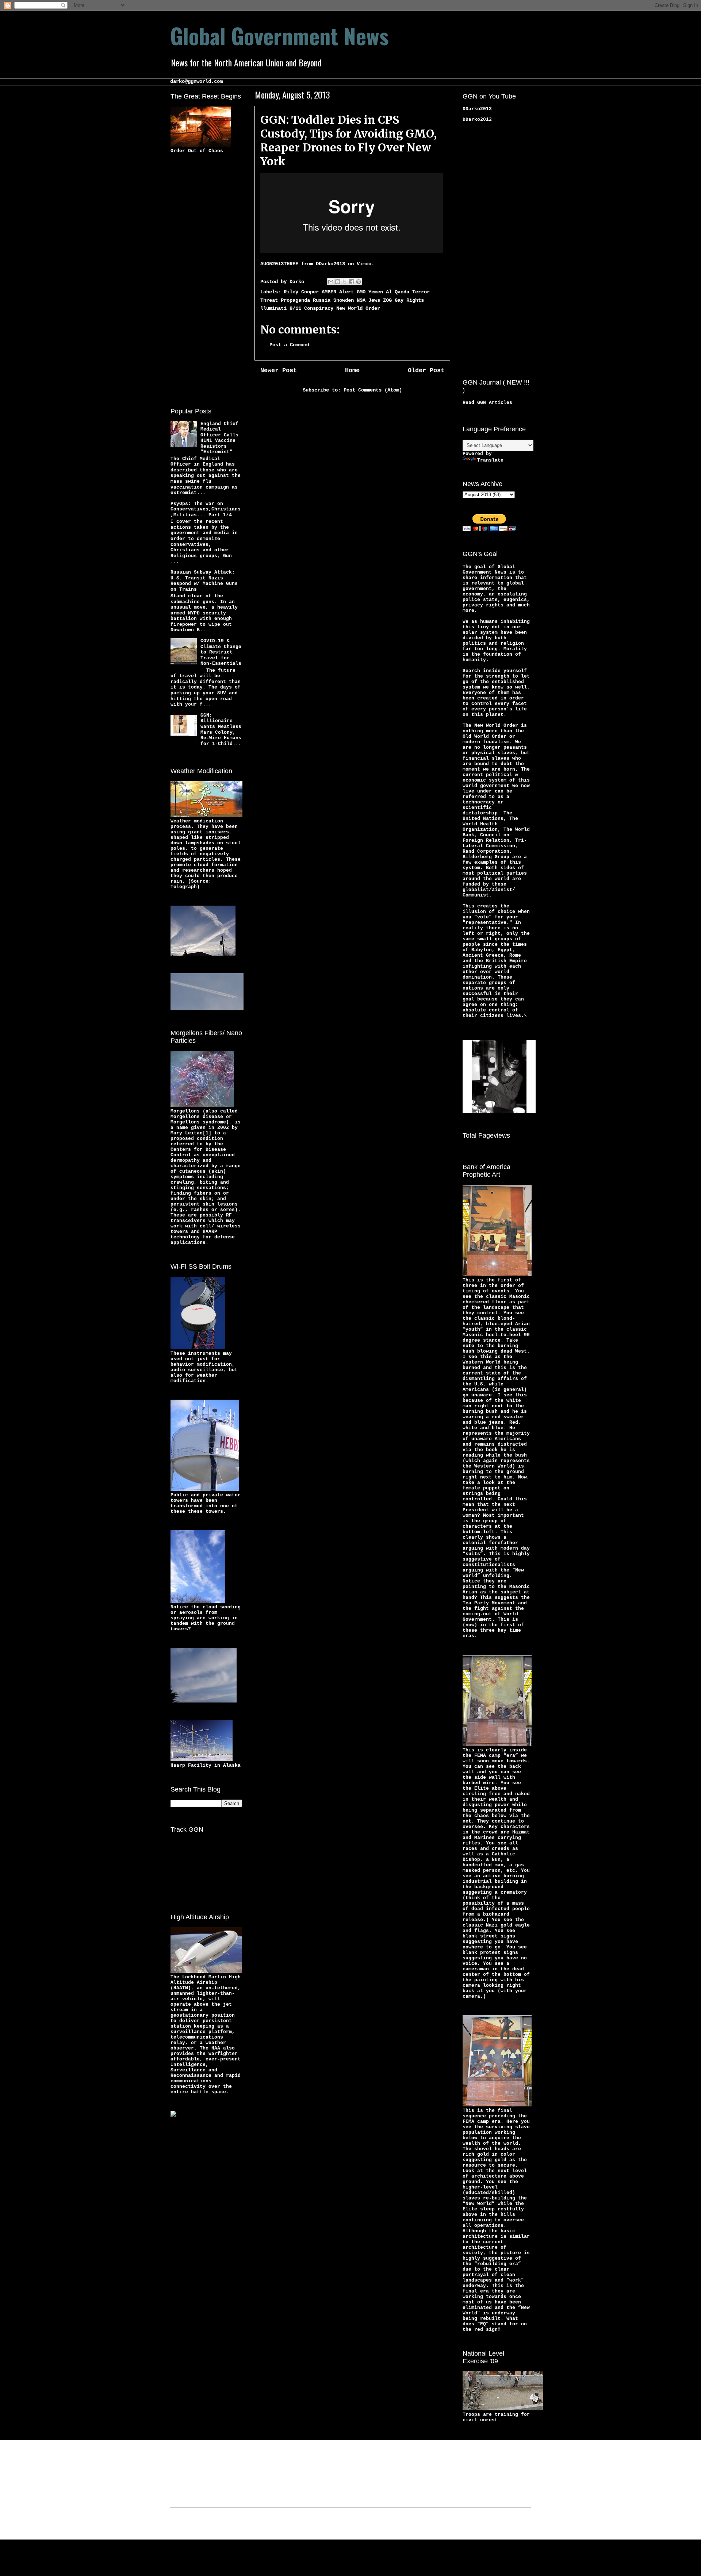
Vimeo (364, 264)
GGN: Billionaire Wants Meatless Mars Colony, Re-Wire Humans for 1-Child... (221, 730)
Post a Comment (290, 345)
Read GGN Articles (487, 403)
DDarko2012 (477, 119)
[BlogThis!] (338, 282)
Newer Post (279, 371)
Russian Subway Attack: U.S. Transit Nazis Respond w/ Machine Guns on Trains (204, 581)
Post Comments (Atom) (373, 390)
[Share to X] (345, 282)
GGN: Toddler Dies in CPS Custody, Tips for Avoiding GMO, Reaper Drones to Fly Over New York (348, 140)
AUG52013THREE (279, 264)
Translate (490, 460)
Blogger (407, 2525)
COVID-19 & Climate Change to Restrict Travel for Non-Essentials (221, 652)
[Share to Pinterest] (359, 282)
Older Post (426, 371)
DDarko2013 (330, 264)
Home (352, 371)
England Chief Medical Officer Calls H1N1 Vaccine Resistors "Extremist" (219, 438)
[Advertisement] (200, 279)
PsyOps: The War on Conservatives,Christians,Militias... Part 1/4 (206, 509)
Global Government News (279, 35)
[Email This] (331, 282)
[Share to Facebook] (352, 282)
